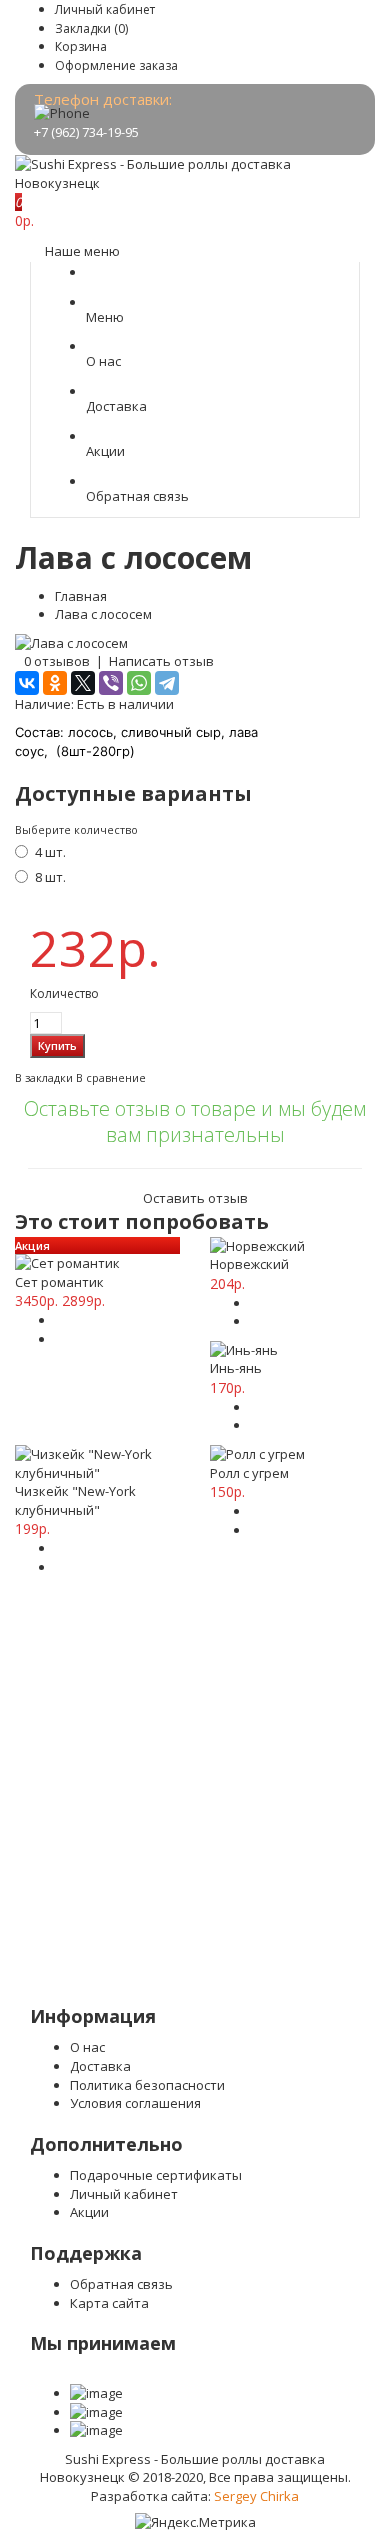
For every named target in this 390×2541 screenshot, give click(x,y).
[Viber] (111, 683)
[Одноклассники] (55, 683)
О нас (87, 2047)
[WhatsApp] (139, 683)
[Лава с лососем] (71, 643)
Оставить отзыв (195, 1198)
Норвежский (249, 1264)
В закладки (44, 1077)
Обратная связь (121, 2284)
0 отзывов (57, 661)
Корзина (81, 46)
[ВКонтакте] (27, 683)
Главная (81, 596)
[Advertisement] (195, 1800)
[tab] (195, 1152)
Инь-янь (236, 1368)
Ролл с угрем (249, 1473)
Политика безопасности (147, 2085)
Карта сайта (109, 2303)
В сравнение (111, 1077)
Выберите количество (76, 829)
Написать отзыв (161, 661)
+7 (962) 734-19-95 (86, 132)
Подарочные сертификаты (156, 2175)
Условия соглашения (135, 2103)
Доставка (100, 2066)
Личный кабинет (105, 9)
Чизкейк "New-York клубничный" (75, 1500)
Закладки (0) (91, 28)
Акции (89, 2212)
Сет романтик (59, 1282)
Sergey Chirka (256, 2496)
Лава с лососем (103, 614)
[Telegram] (167, 683)
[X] (83, 683)
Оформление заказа (116, 65)
